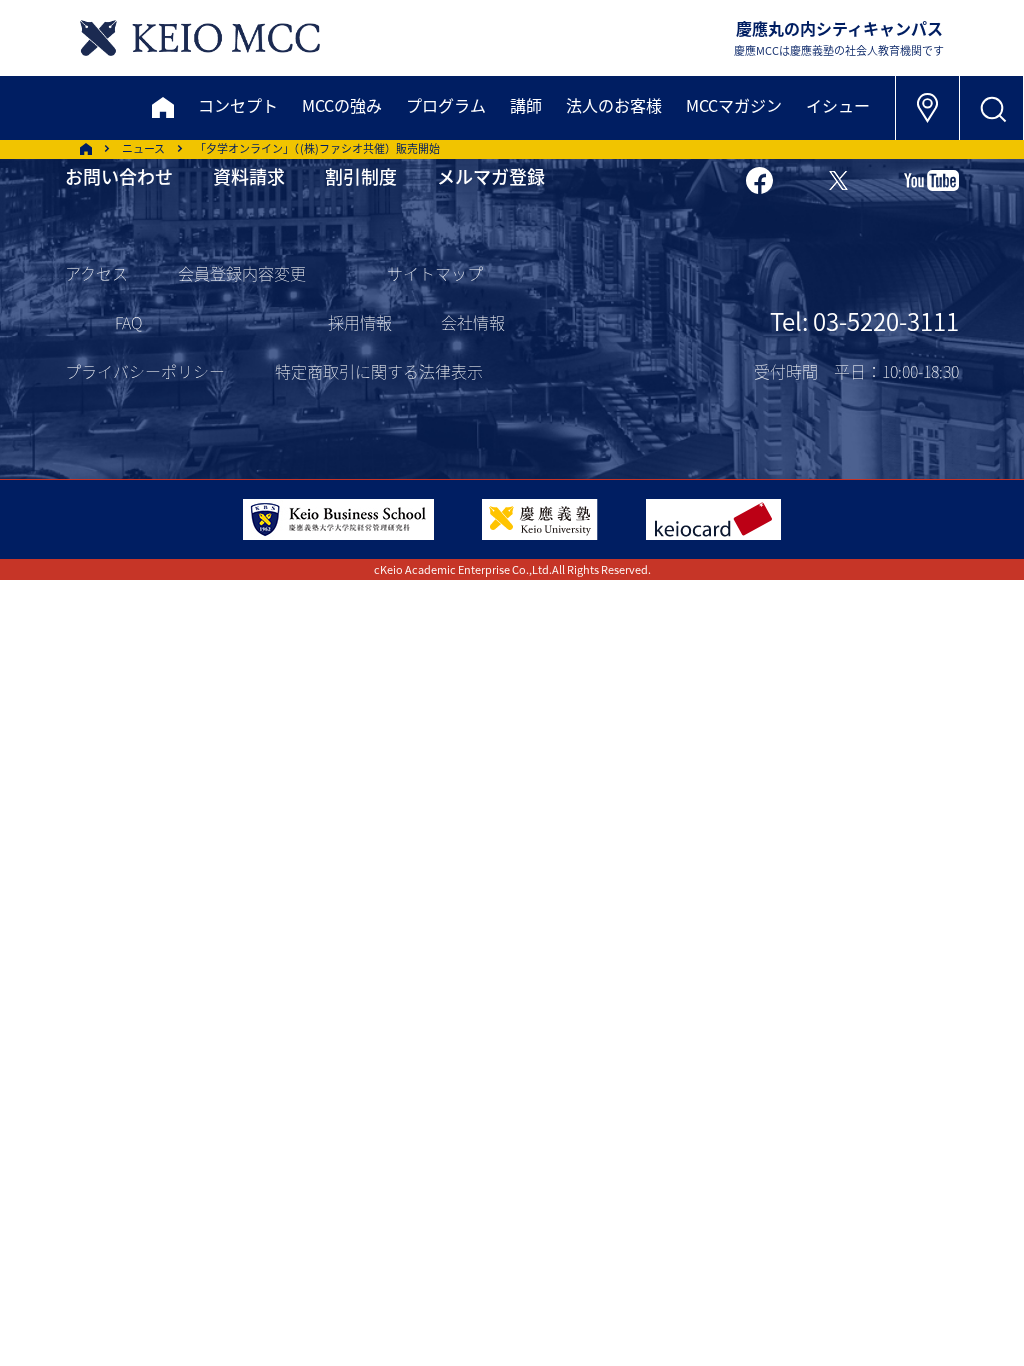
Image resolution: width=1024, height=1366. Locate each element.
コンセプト (238, 105)
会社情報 (473, 322)
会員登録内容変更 (242, 273)
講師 (526, 105)
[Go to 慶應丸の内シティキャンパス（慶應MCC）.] (86, 149)
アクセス (96, 273)
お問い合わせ (119, 176)
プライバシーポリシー (145, 371)
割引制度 (361, 176)
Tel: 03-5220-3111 (864, 320)
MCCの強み (342, 105)
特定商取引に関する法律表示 (379, 371)
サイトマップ (435, 273)
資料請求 (249, 176)
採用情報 (360, 322)
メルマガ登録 (491, 176)
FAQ (128, 322)
